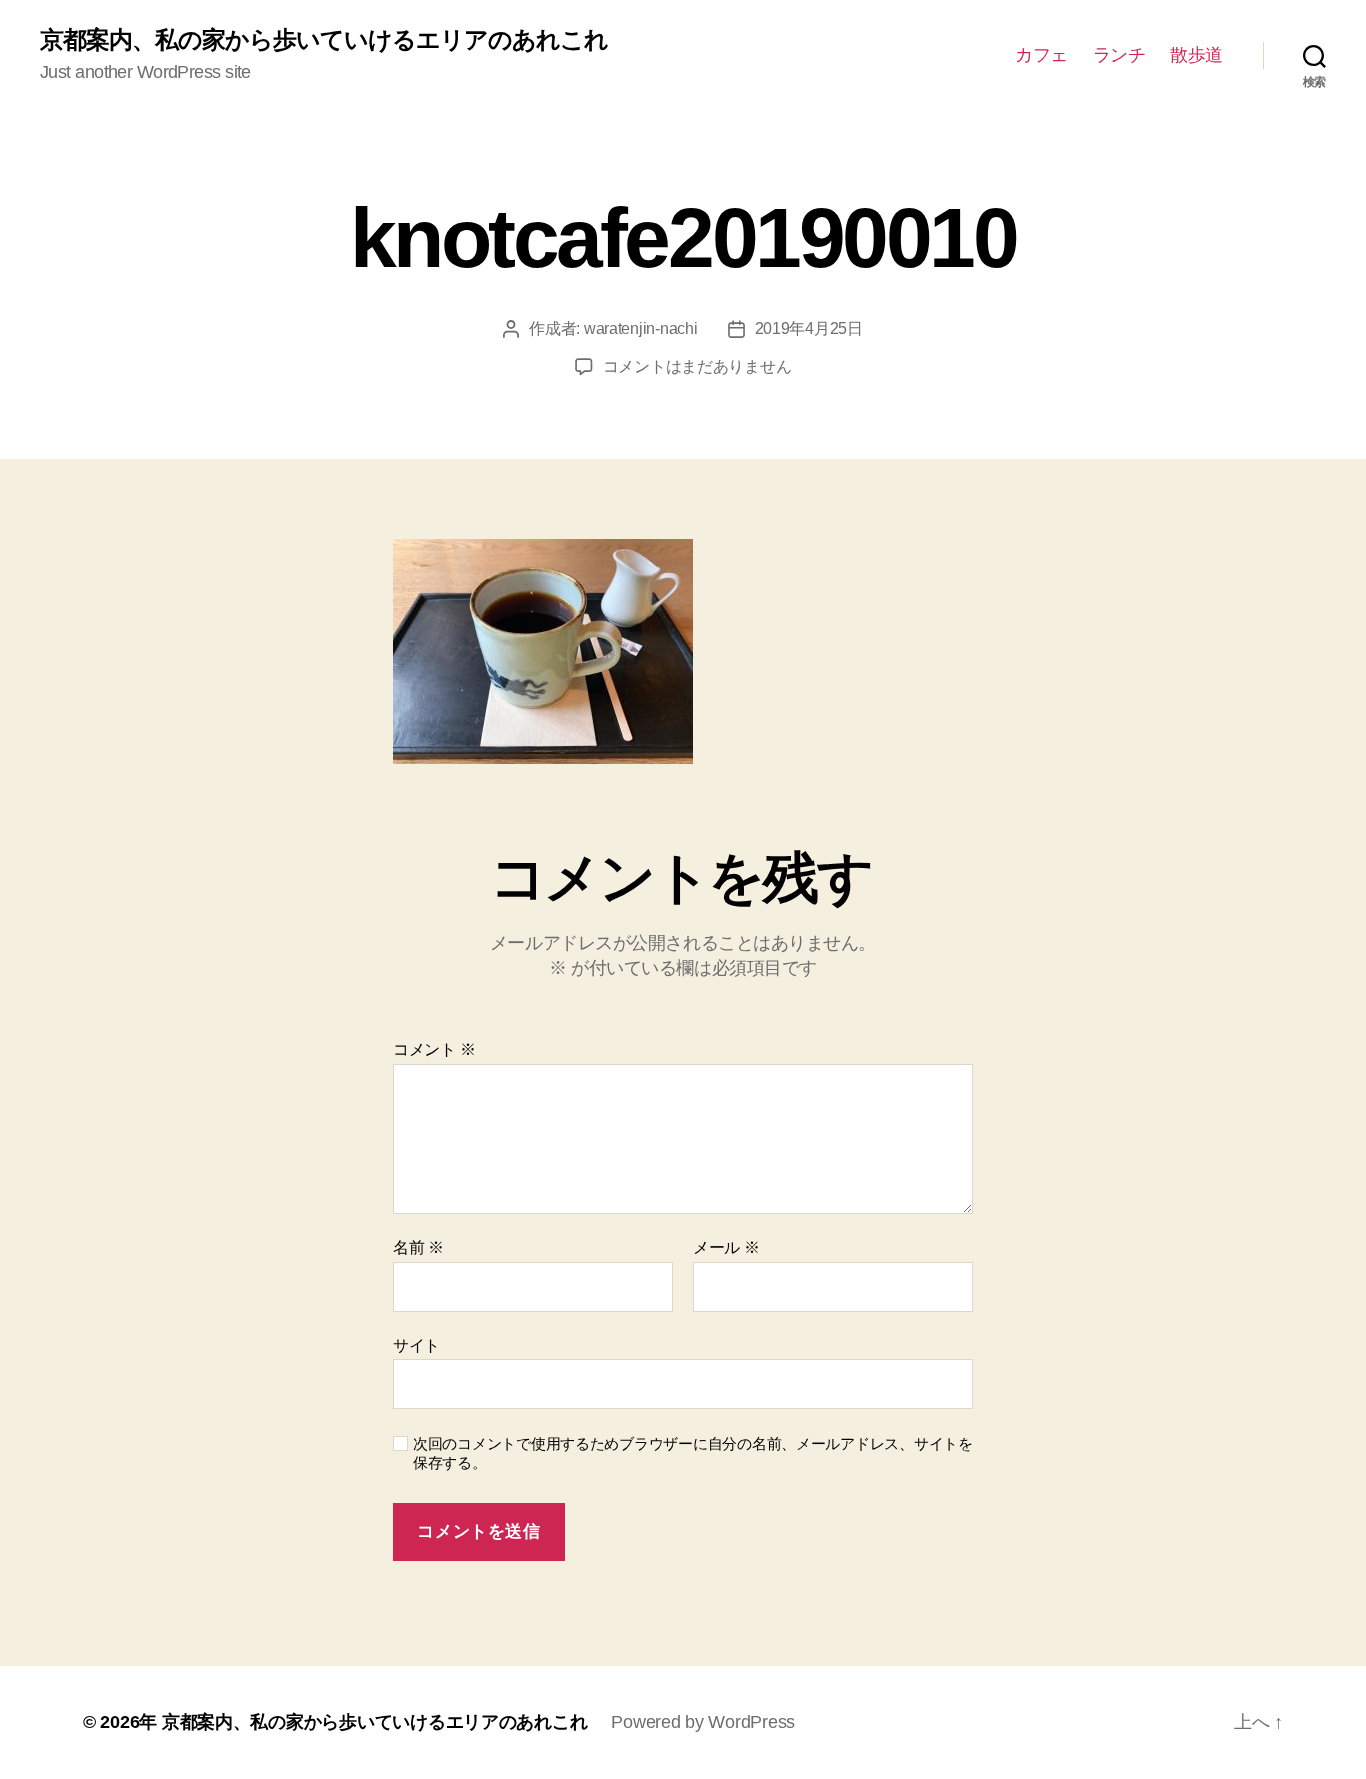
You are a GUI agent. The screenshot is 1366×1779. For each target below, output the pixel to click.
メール (726, 1247)
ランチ (1119, 55)
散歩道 (1196, 55)
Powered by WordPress (703, 1722)
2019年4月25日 (809, 328)
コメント (434, 1049)
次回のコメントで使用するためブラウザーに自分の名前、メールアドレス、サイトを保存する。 (693, 1453)
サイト (416, 1345)
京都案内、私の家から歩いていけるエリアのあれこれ (324, 40)
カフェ (1041, 55)
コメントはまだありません (697, 366)
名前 (418, 1247)
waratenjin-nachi (641, 328)
